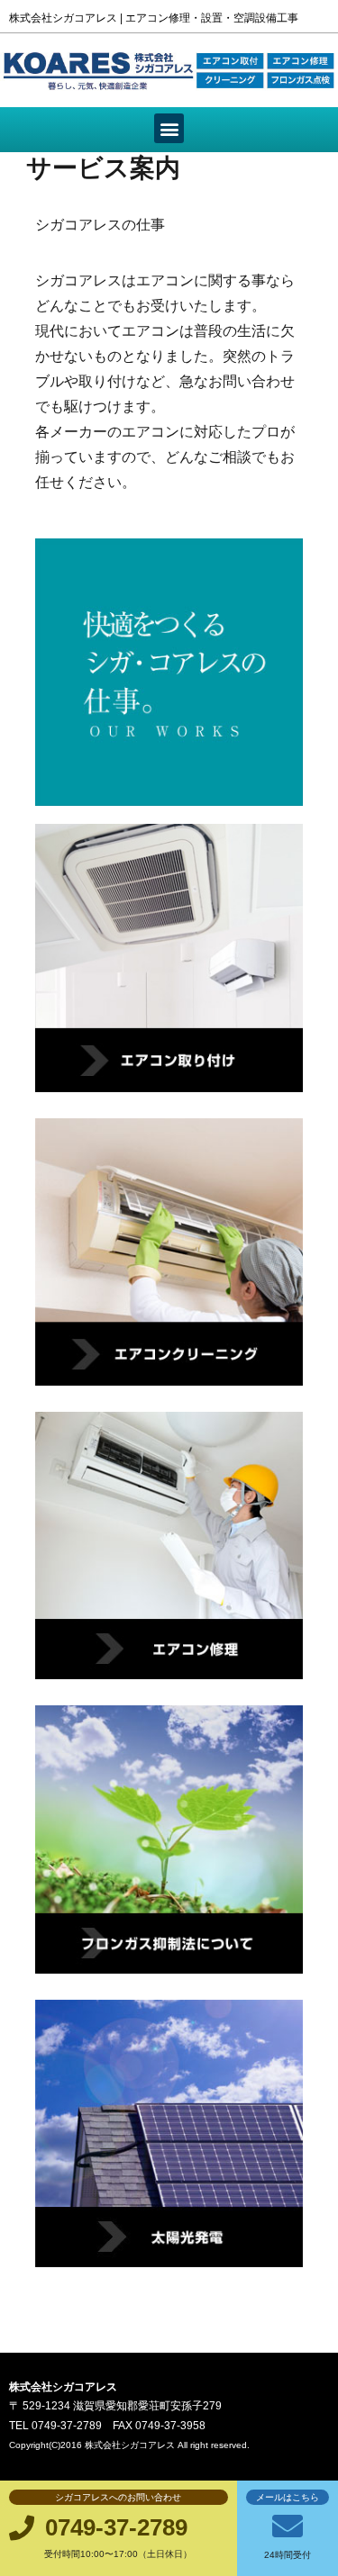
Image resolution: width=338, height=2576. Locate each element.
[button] (169, 128)
